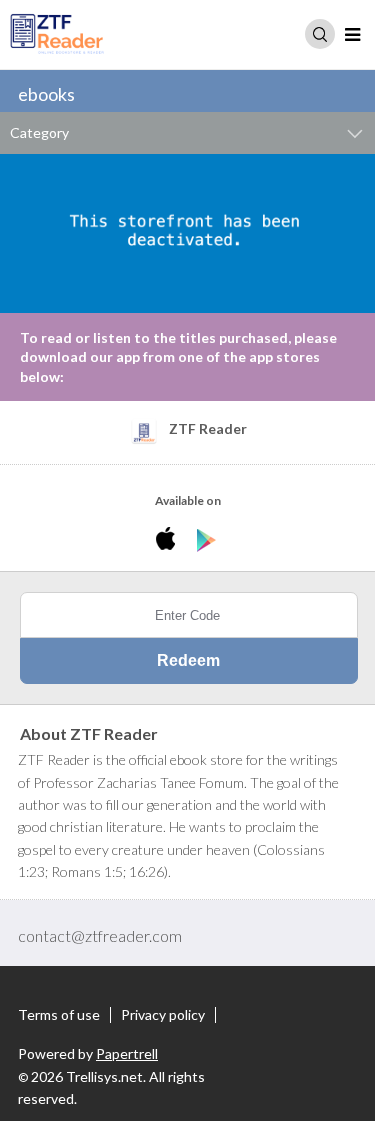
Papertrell (127, 1053)
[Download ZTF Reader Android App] (206, 541)
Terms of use (59, 1015)
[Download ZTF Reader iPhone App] (169, 541)
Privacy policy (163, 1015)
